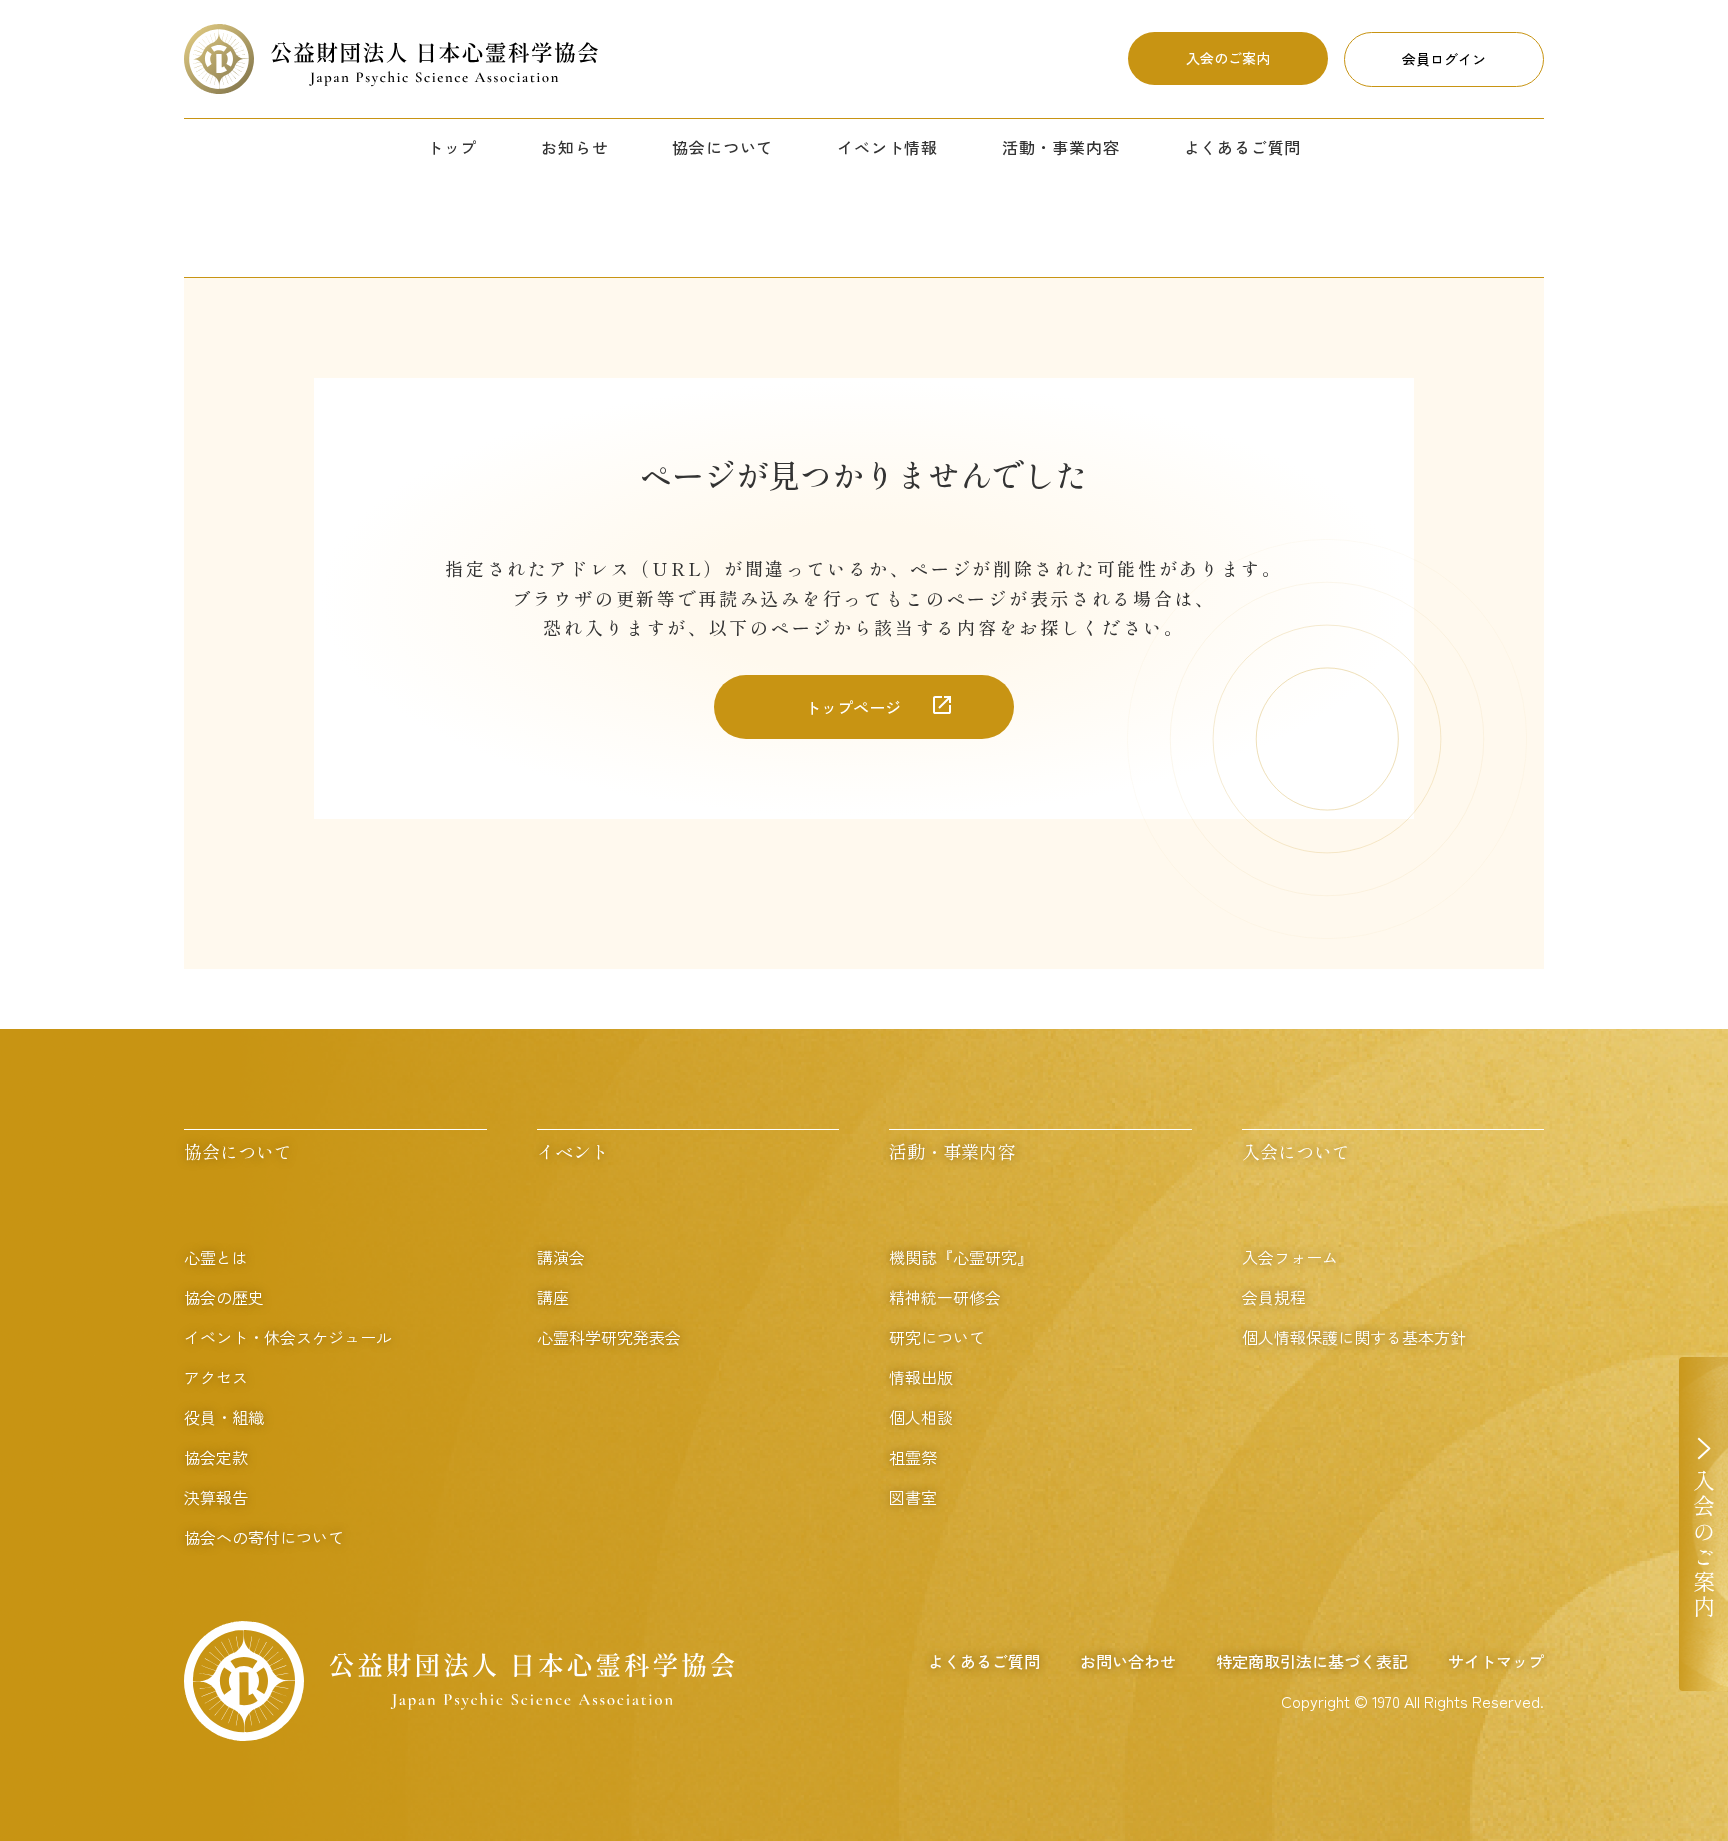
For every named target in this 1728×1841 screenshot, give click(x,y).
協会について (722, 147)
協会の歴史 (224, 1297)
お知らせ (574, 147)
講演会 (561, 1257)
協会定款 (216, 1457)
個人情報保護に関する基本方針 (1354, 1337)
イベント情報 (887, 147)
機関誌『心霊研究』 (961, 1257)
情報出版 (921, 1377)
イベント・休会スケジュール (288, 1337)
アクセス (216, 1377)
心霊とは (216, 1257)
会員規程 (1274, 1297)
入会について (1296, 1151)
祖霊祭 (913, 1457)
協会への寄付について (264, 1537)
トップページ (853, 707)
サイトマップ (1496, 1661)
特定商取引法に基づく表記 (1312, 1661)
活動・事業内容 (1061, 147)
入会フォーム (1290, 1257)
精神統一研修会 (945, 1297)
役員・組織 (224, 1417)
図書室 (913, 1497)
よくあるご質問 (1243, 147)
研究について (937, 1337)
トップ (452, 147)
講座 (553, 1297)
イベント (573, 1151)
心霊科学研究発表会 (609, 1337)
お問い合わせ (1128, 1661)
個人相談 (921, 1417)
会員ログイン (1444, 59)
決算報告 (216, 1497)
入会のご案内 (1228, 58)
